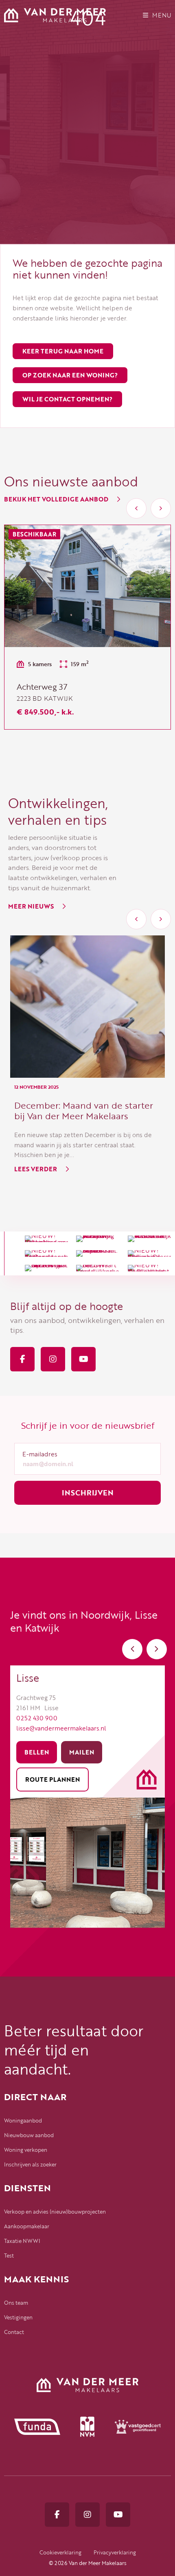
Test (9, 2256)
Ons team (16, 2303)
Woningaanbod (23, 2121)
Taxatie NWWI (22, 2241)
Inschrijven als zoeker (30, 2164)
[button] (136, 508)
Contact (14, 2332)
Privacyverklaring (115, 2552)
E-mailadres (40, 1454)
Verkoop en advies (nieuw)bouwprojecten (55, 2212)
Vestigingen (18, 2317)
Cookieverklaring (60, 2552)
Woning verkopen (26, 2150)
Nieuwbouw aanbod (29, 2135)
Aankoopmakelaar (27, 2226)
